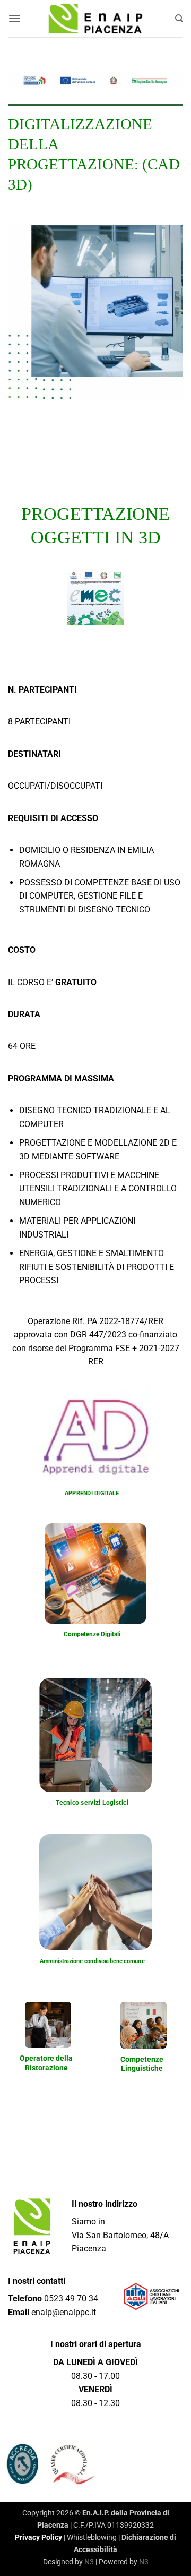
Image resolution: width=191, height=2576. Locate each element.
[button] (14, 18)
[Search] (179, 19)
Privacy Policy (38, 2537)
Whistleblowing (92, 2537)
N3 (89, 2562)
